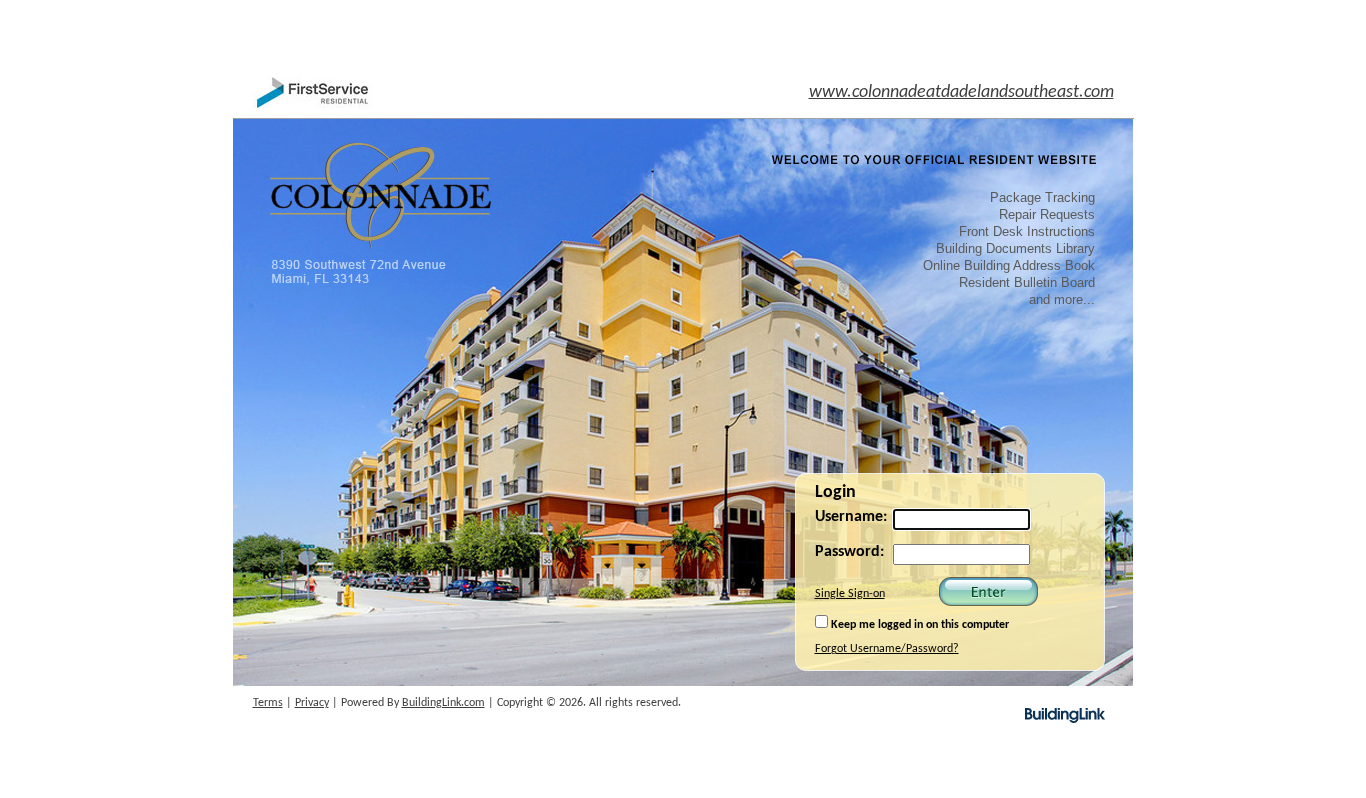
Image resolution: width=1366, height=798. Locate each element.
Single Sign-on (850, 594)
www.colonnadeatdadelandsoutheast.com (961, 92)
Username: (851, 517)
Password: (849, 552)
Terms (268, 703)
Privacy (312, 703)
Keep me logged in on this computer (918, 625)
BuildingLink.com (443, 703)
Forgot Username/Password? (887, 649)
